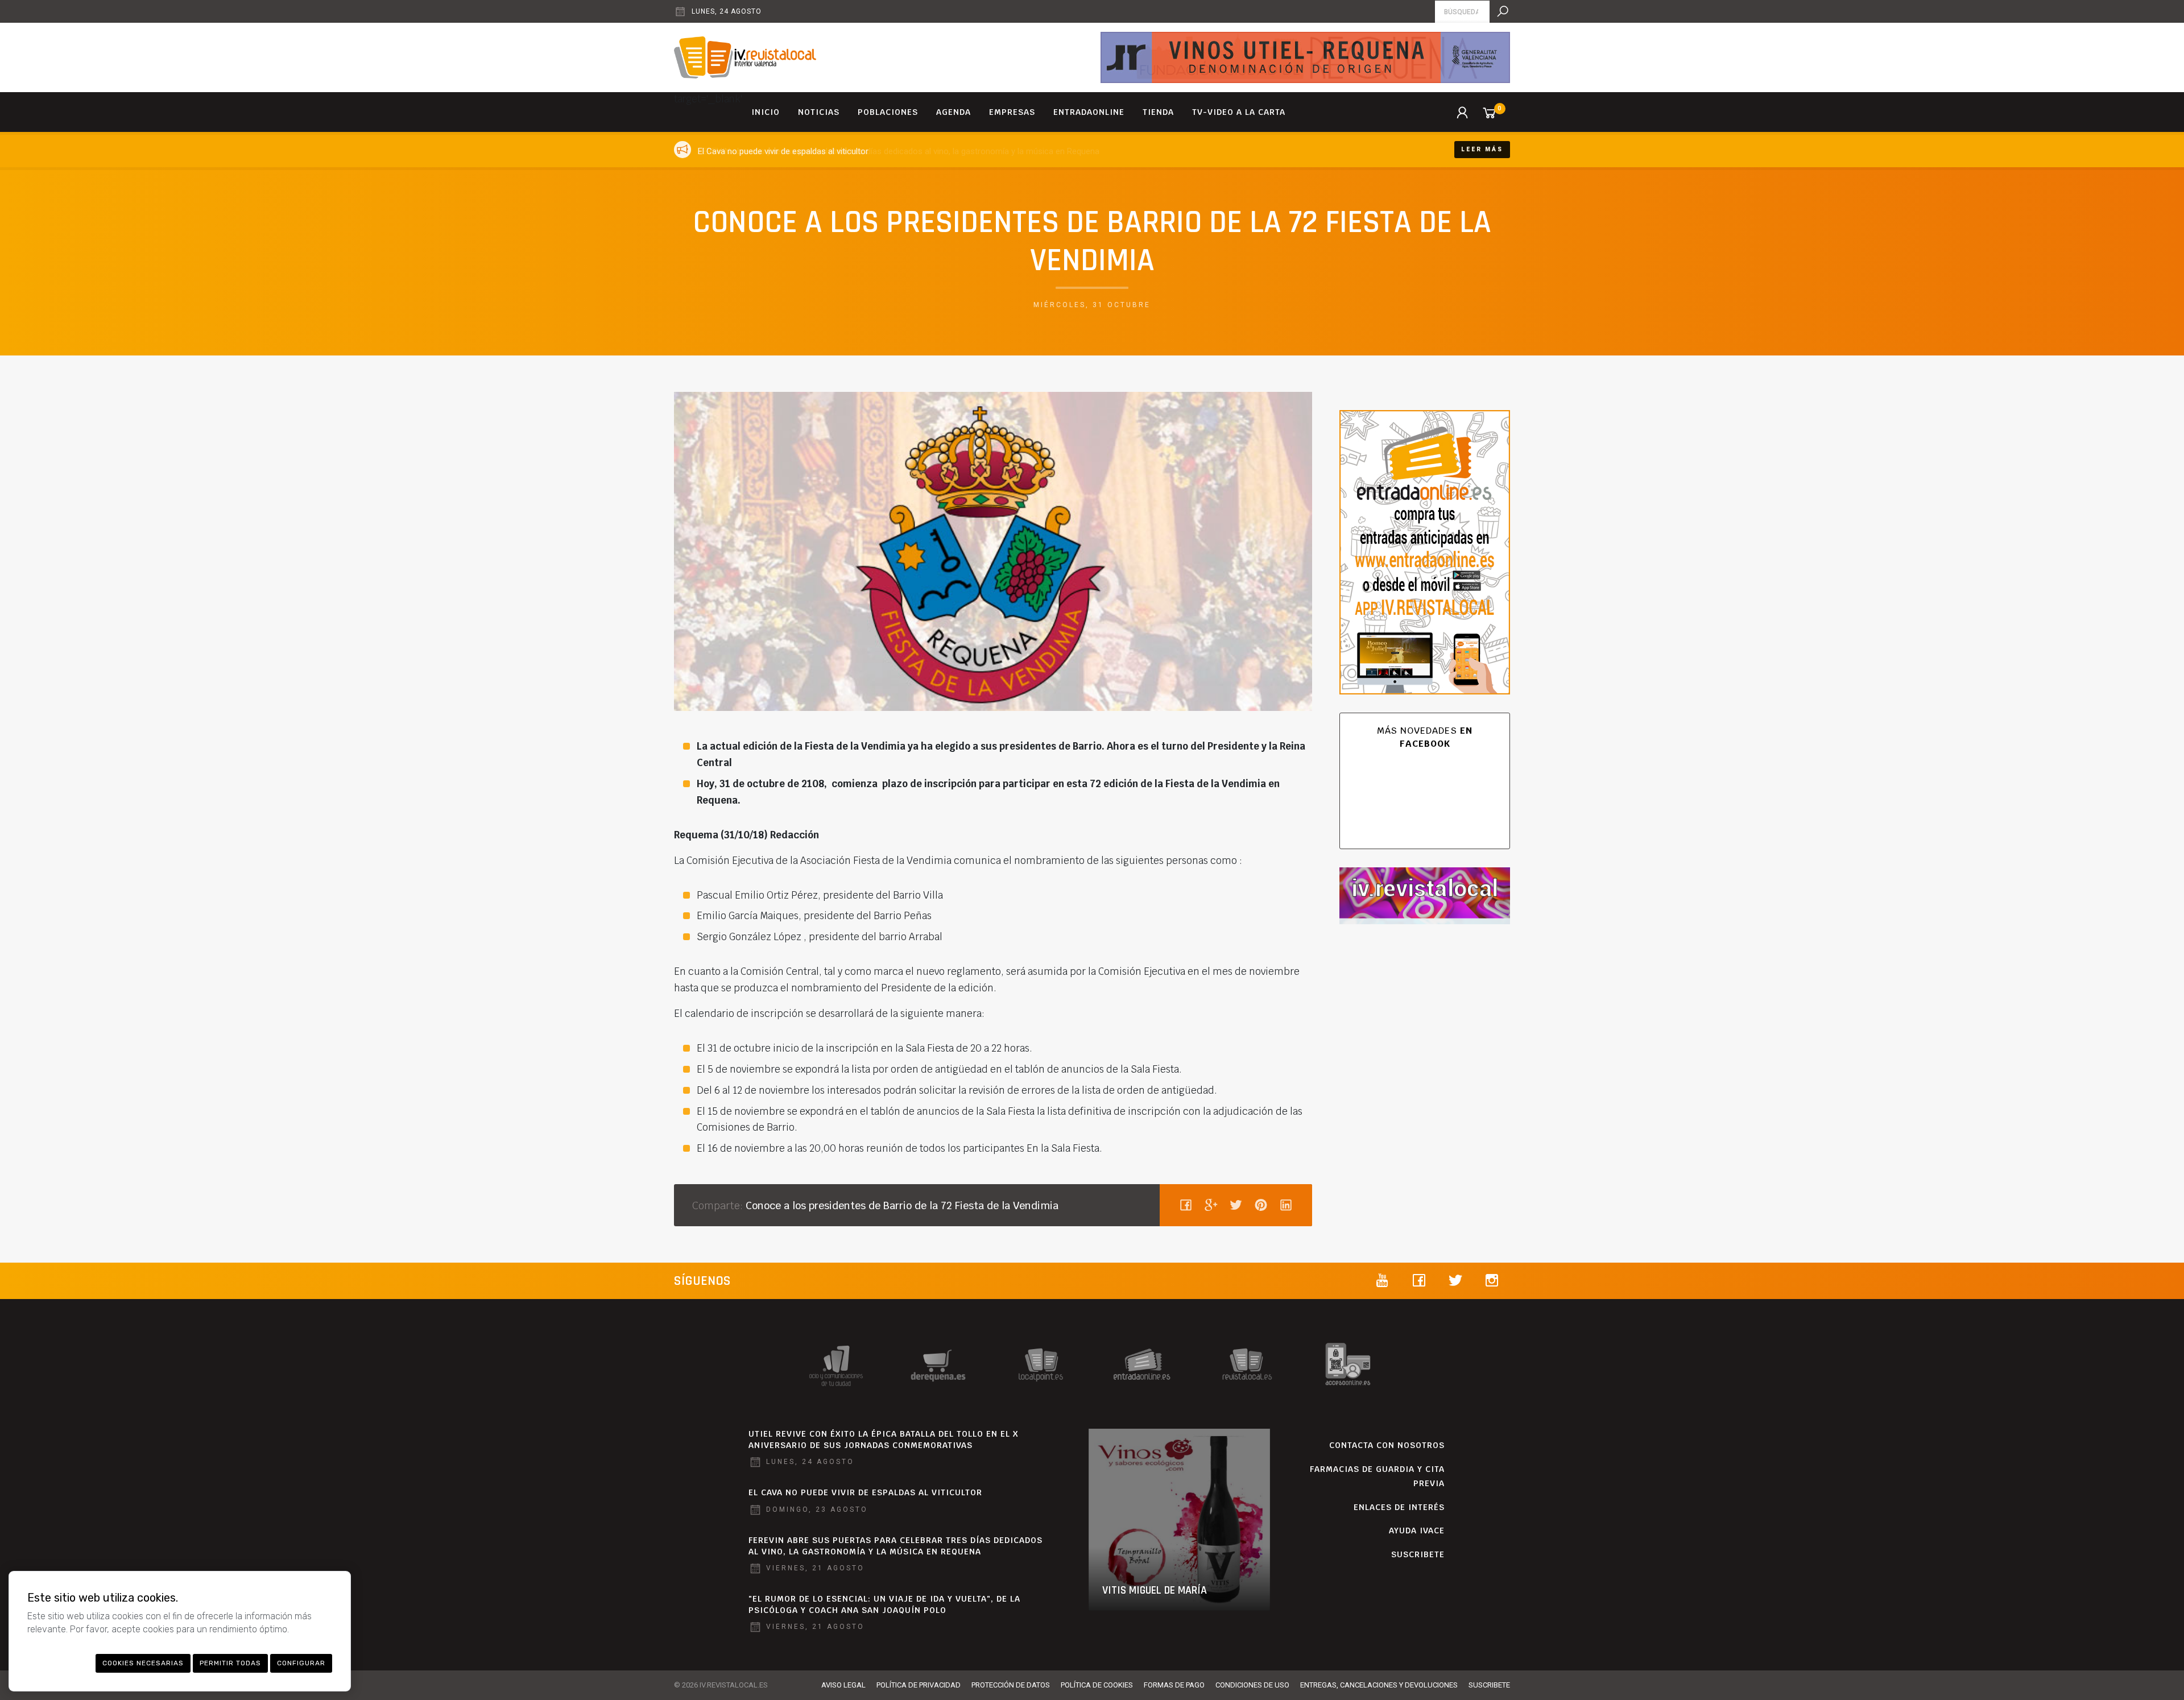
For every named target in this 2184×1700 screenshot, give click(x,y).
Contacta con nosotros (1387, 1445)
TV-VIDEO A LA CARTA (1239, 112)
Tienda (1158, 112)
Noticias (819, 112)
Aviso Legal (843, 1685)
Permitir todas (230, 1663)
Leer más (1482, 149)
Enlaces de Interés (1399, 1507)
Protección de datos (1011, 1685)
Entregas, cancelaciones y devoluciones (1379, 1685)
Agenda (954, 112)
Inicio (766, 112)
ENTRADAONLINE (1089, 112)
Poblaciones (888, 112)
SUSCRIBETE (1418, 1554)
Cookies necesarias (143, 1663)
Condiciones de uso (1252, 1685)
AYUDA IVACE (1417, 1531)
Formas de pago (1174, 1685)
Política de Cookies (1097, 1685)
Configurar (301, 1663)
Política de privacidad (919, 1685)
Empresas (1012, 112)
